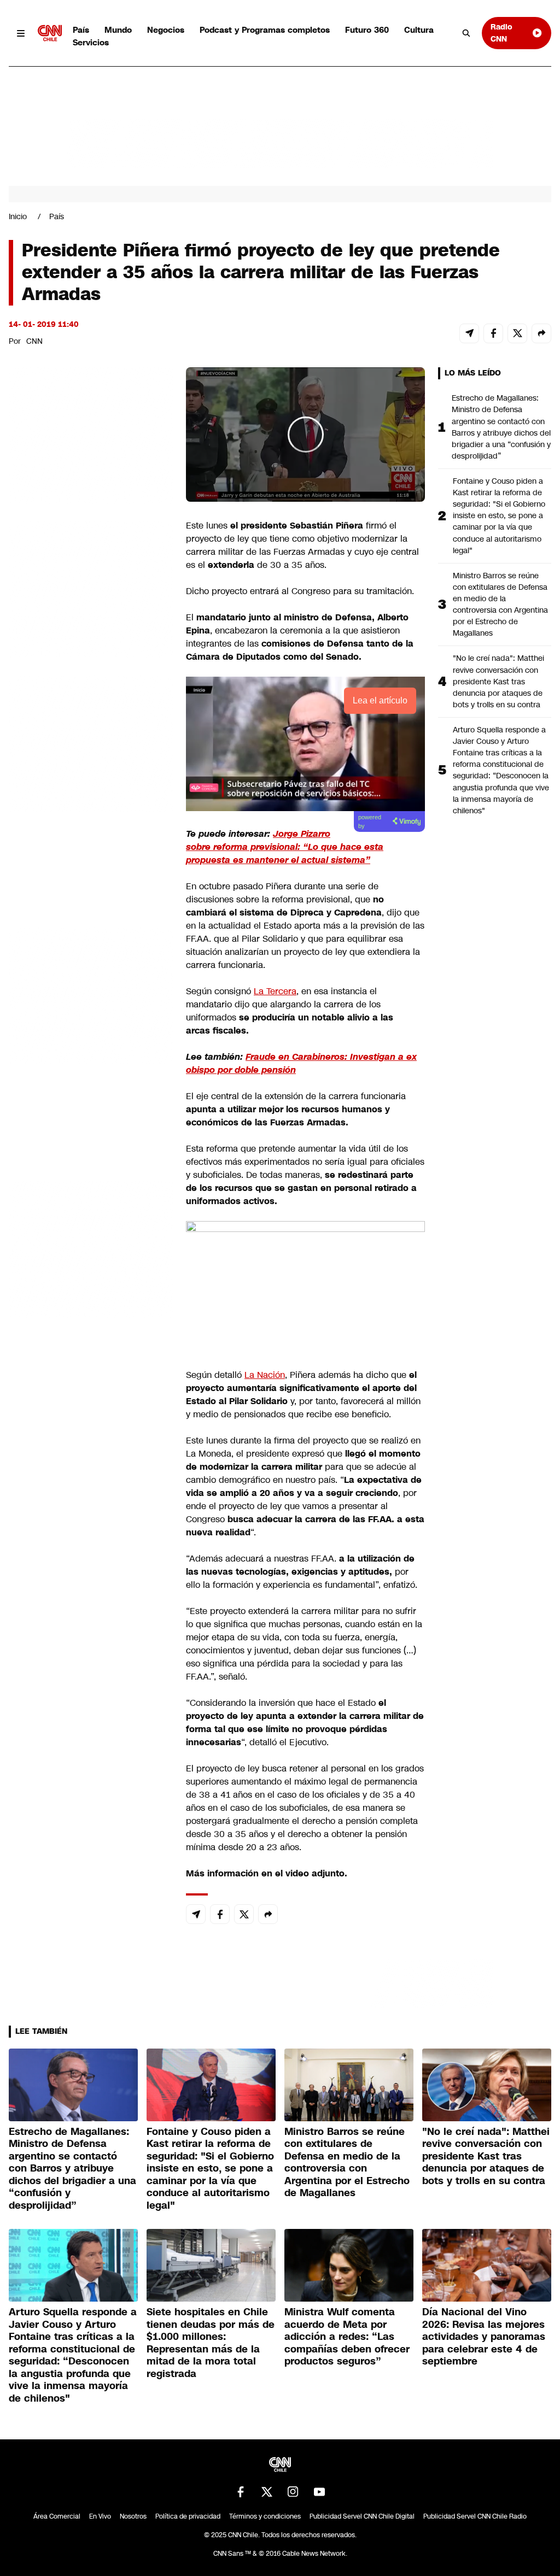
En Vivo (100, 2516)
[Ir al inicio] (50, 33)
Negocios (166, 30)
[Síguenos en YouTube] (319, 2492)
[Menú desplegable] (21, 33)
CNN (34, 341)
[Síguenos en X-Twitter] (267, 2492)
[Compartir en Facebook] (493, 333)
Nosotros (133, 2516)
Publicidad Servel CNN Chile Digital (362, 2516)
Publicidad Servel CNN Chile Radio (475, 2516)
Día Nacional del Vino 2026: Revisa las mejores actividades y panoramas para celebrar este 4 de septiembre (484, 2337)
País (81, 30)
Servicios (91, 42)
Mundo (118, 30)
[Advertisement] (91, 994)
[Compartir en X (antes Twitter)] (517, 333)
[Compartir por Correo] (469, 333)
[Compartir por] (541, 333)
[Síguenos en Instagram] (293, 2492)
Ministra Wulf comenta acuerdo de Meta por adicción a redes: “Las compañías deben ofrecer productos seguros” (347, 2337)
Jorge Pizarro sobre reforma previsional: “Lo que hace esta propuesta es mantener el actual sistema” (285, 847)
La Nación (265, 1375)
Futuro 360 (367, 30)
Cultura (419, 30)
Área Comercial (57, 2516)
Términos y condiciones (265, 2516)
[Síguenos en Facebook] (241, 2492)
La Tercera (275, 991)
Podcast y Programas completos (265, 30)
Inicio (18, 216)
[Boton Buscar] (466, 33)
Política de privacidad (188, 2516)
